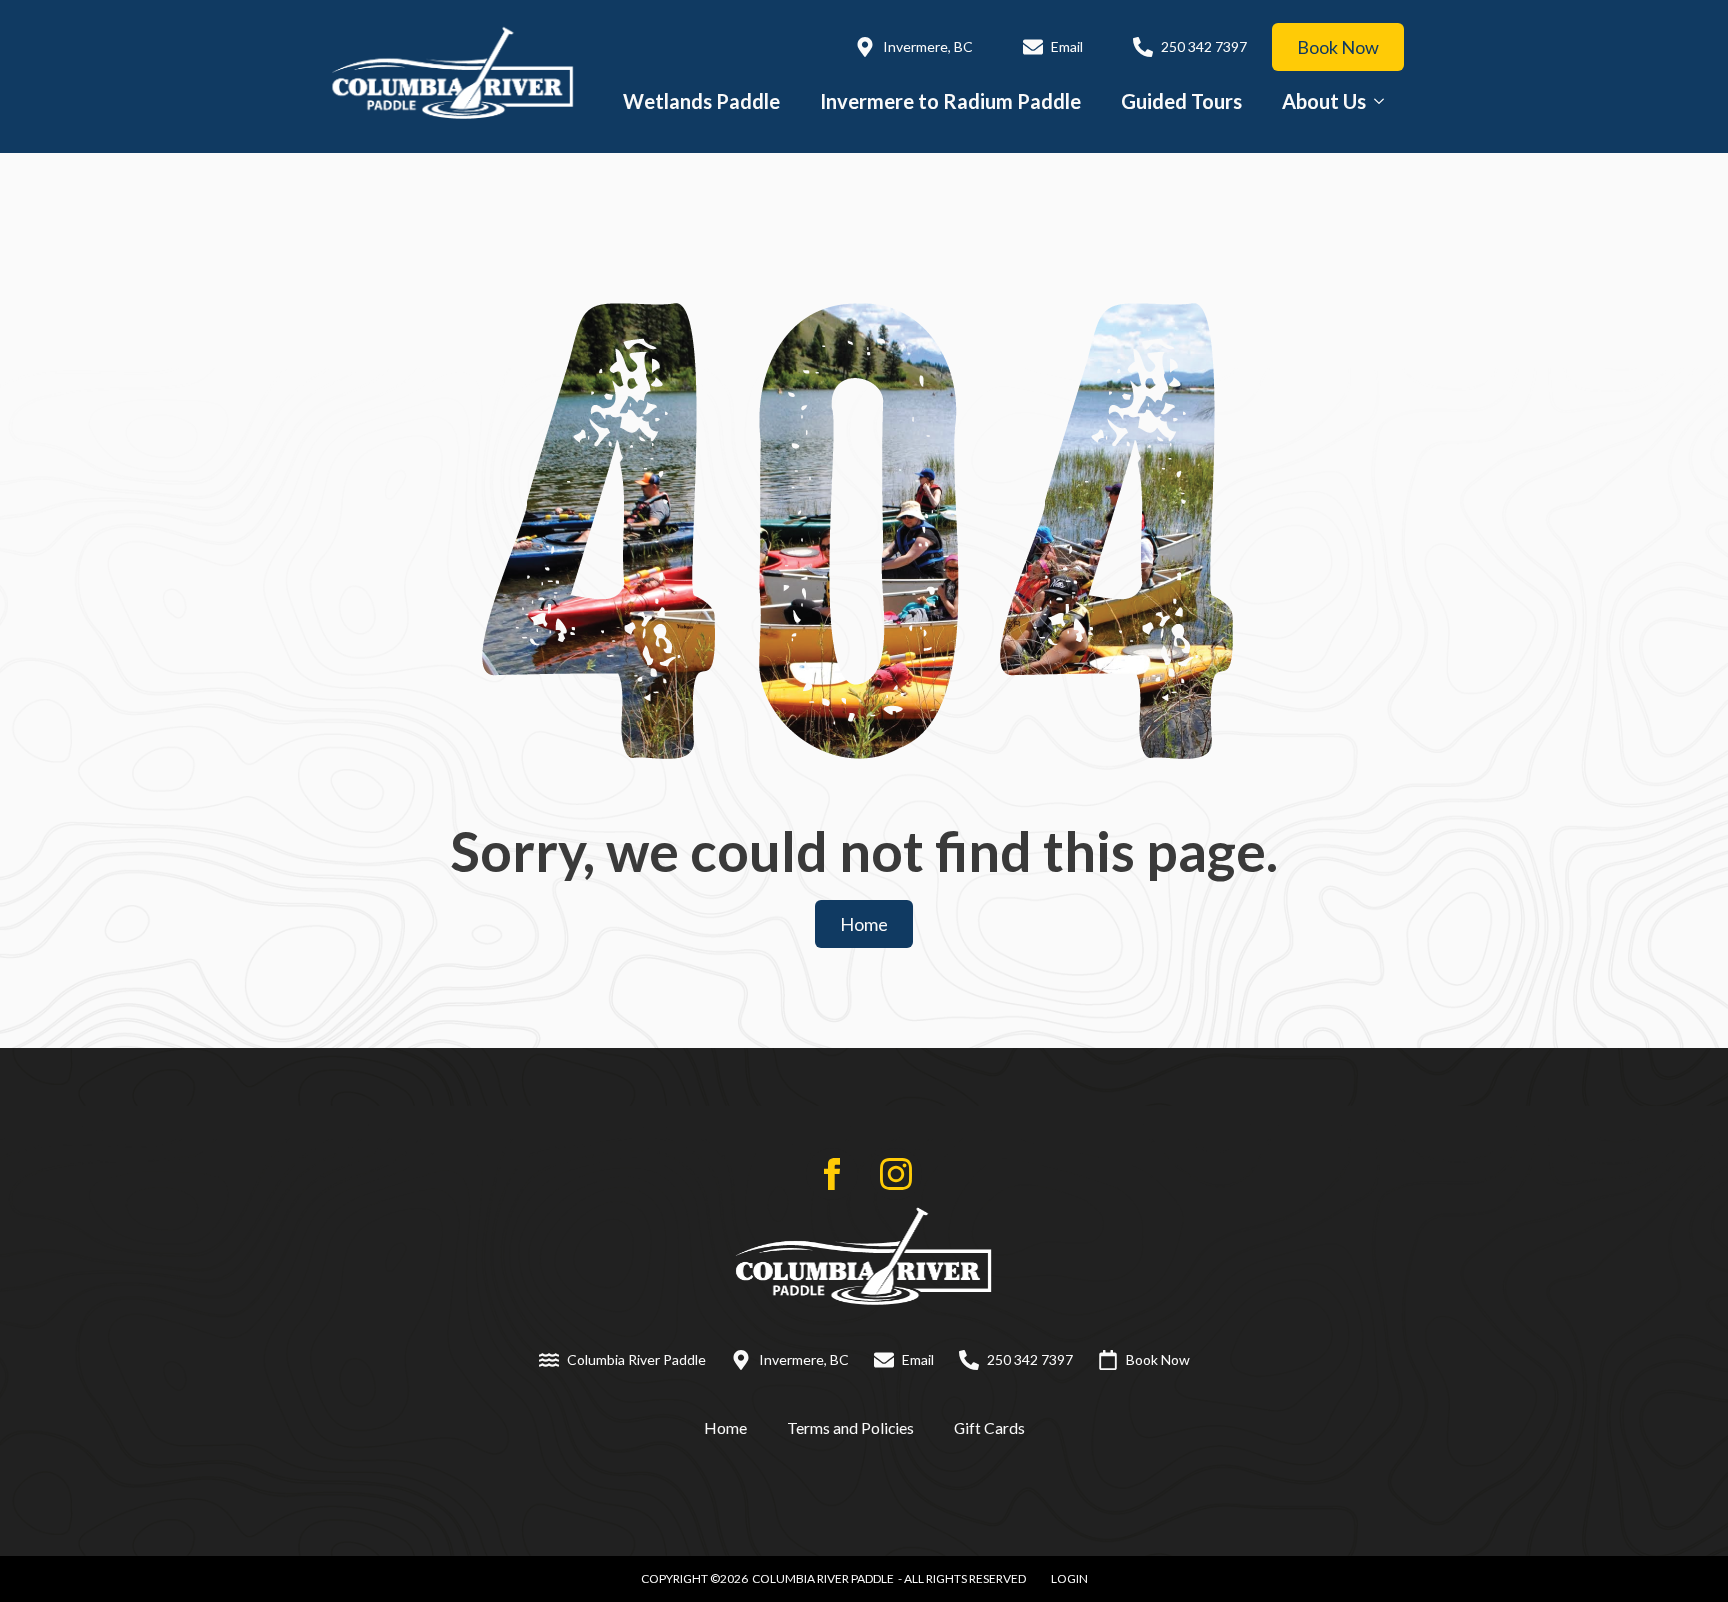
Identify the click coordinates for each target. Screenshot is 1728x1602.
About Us (1324, 101)
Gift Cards (989, 1427)
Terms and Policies (850, 1427)
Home (725, 1427)
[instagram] (896, 1174)
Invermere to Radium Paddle (950, 101)
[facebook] (832, 1174)
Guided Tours (1181, 101)
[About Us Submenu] (1385, 101)
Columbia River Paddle (823, 1578)
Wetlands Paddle (701, 101)
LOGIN (1069, 1578)
